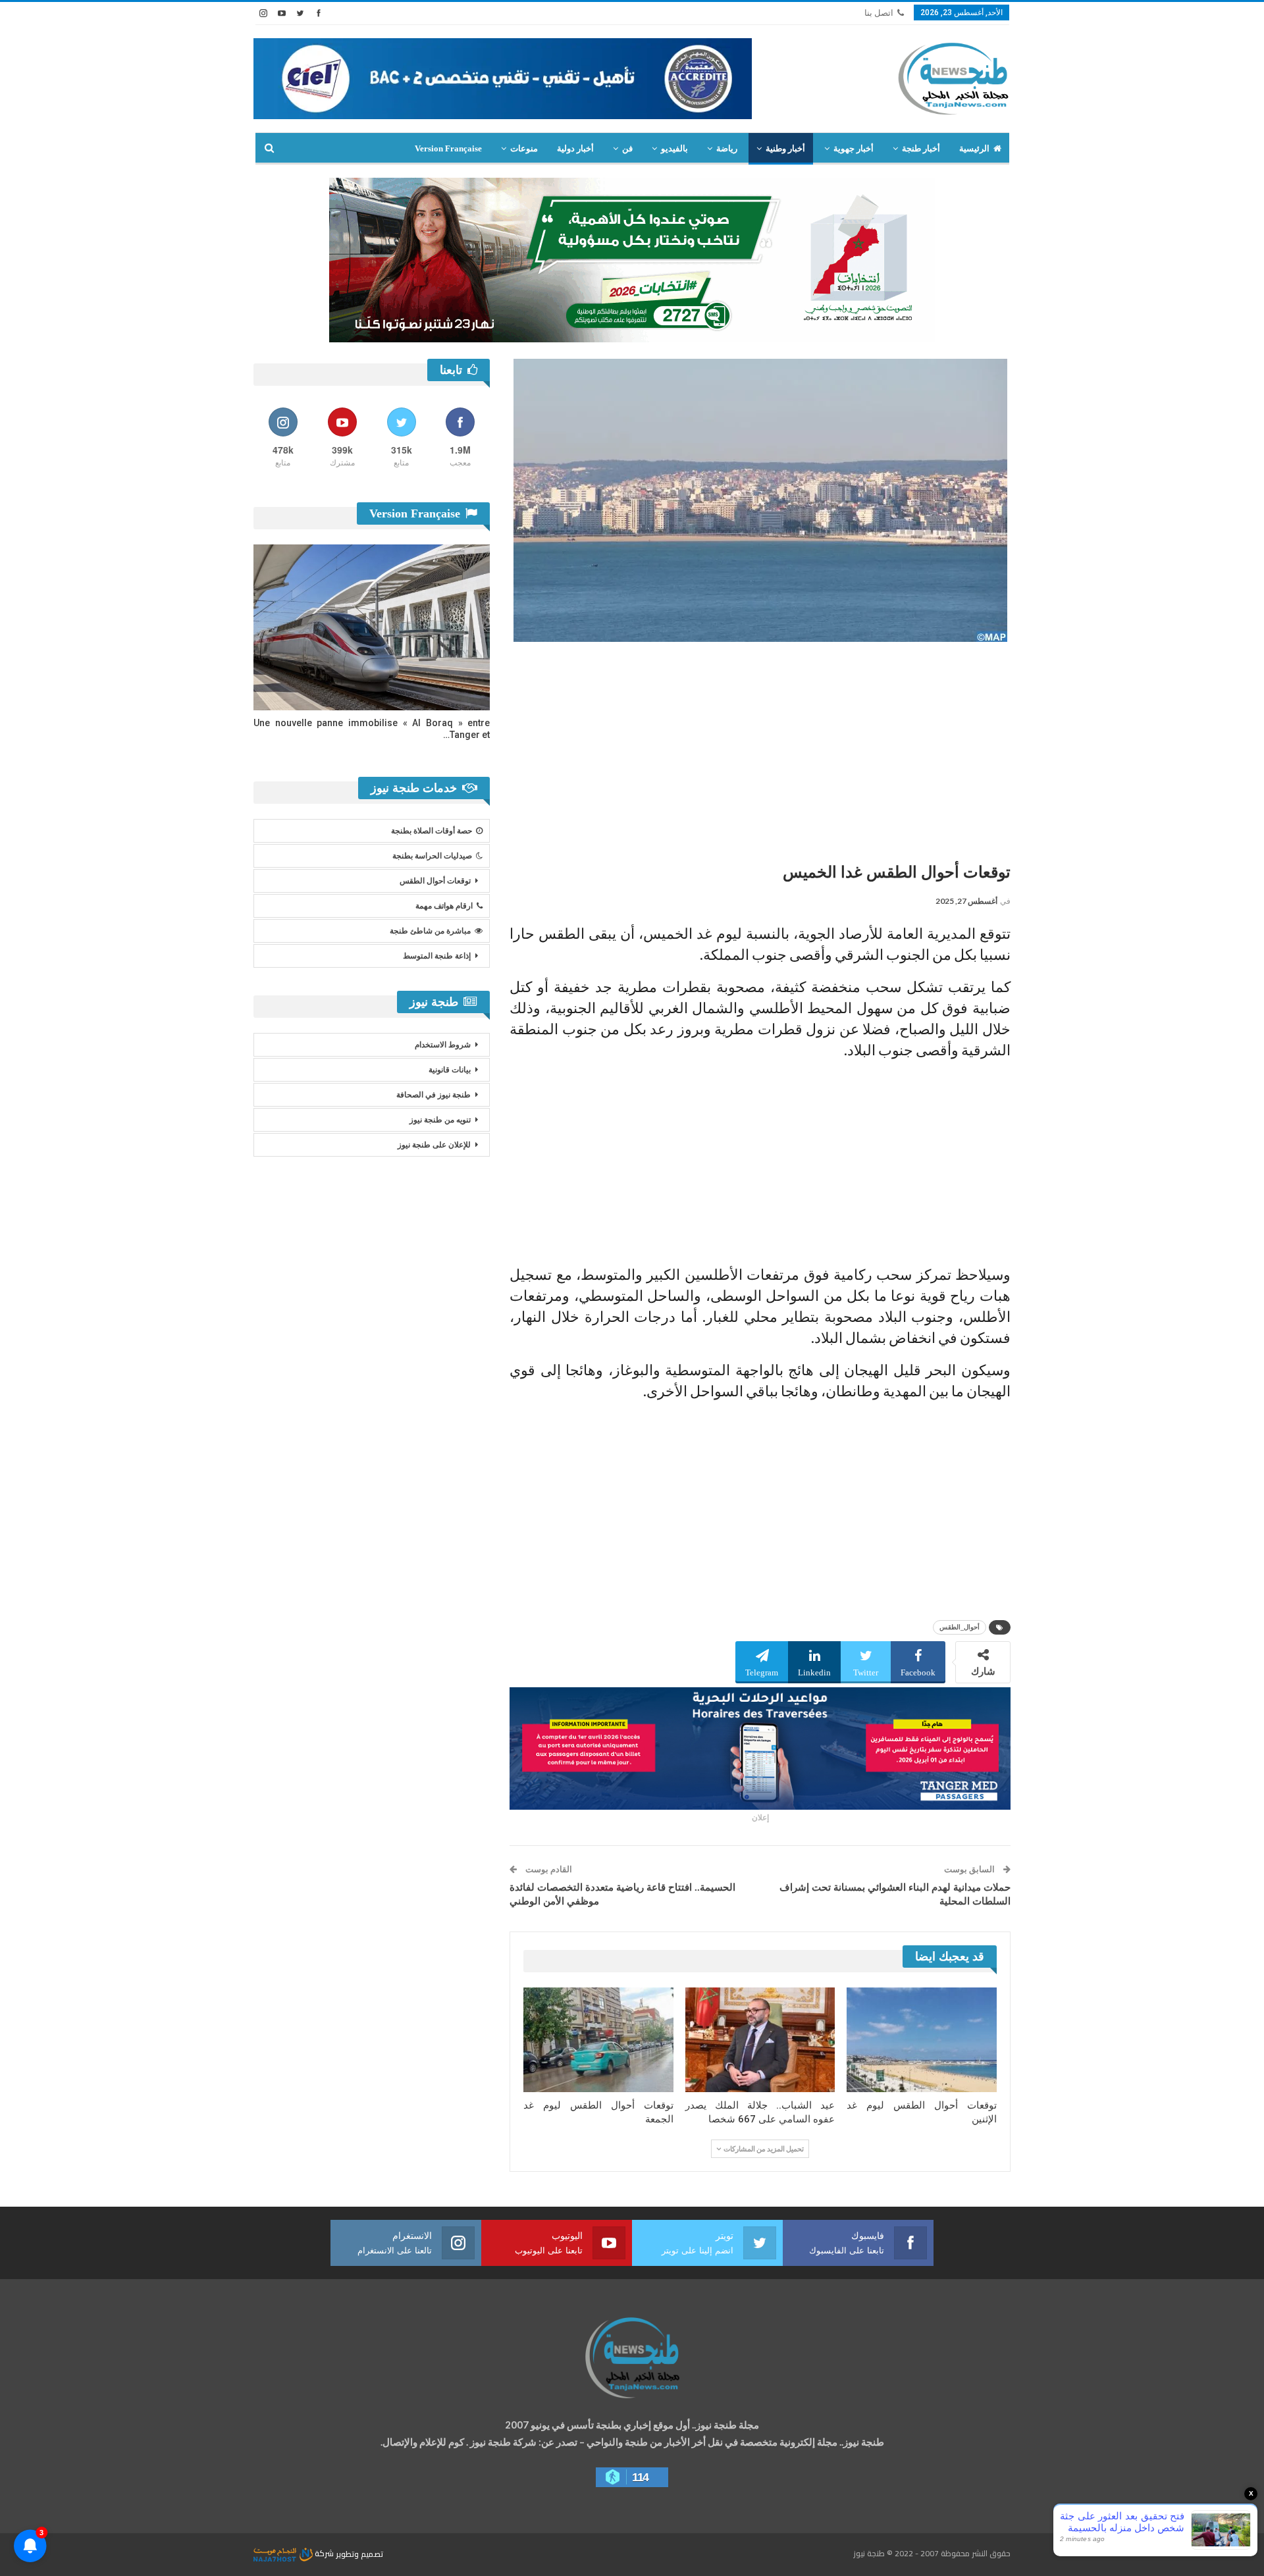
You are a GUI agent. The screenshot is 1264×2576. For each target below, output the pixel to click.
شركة (324, 2553)
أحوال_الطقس (960, 1627)
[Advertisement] (760, 747)
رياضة (727, 148)
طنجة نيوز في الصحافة (434, 1095)
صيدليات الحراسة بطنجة (432, 856)
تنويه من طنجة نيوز (440, 1120)
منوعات (524, 148)
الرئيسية (974, 148)
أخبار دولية (575, 148)
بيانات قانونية (450, 1070)
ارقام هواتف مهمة (444, 906)
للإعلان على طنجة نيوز (434, 1145)
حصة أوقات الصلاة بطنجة (432, 831)
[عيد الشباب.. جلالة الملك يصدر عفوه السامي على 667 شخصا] (760, 2040)
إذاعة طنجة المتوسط (437, 956)
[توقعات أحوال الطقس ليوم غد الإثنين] (922, 2040)
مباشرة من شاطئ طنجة (430, 931)
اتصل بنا (879, 13)
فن (627, 148)
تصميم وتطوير (359, 2553)
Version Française (448, 148)
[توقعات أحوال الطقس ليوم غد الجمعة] (598, 2040)
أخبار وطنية (785, 148)
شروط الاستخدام (443, 1045)
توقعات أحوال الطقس (435, 881)
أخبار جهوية (854, 148)
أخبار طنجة (921, 148)
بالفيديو (674, 148)
